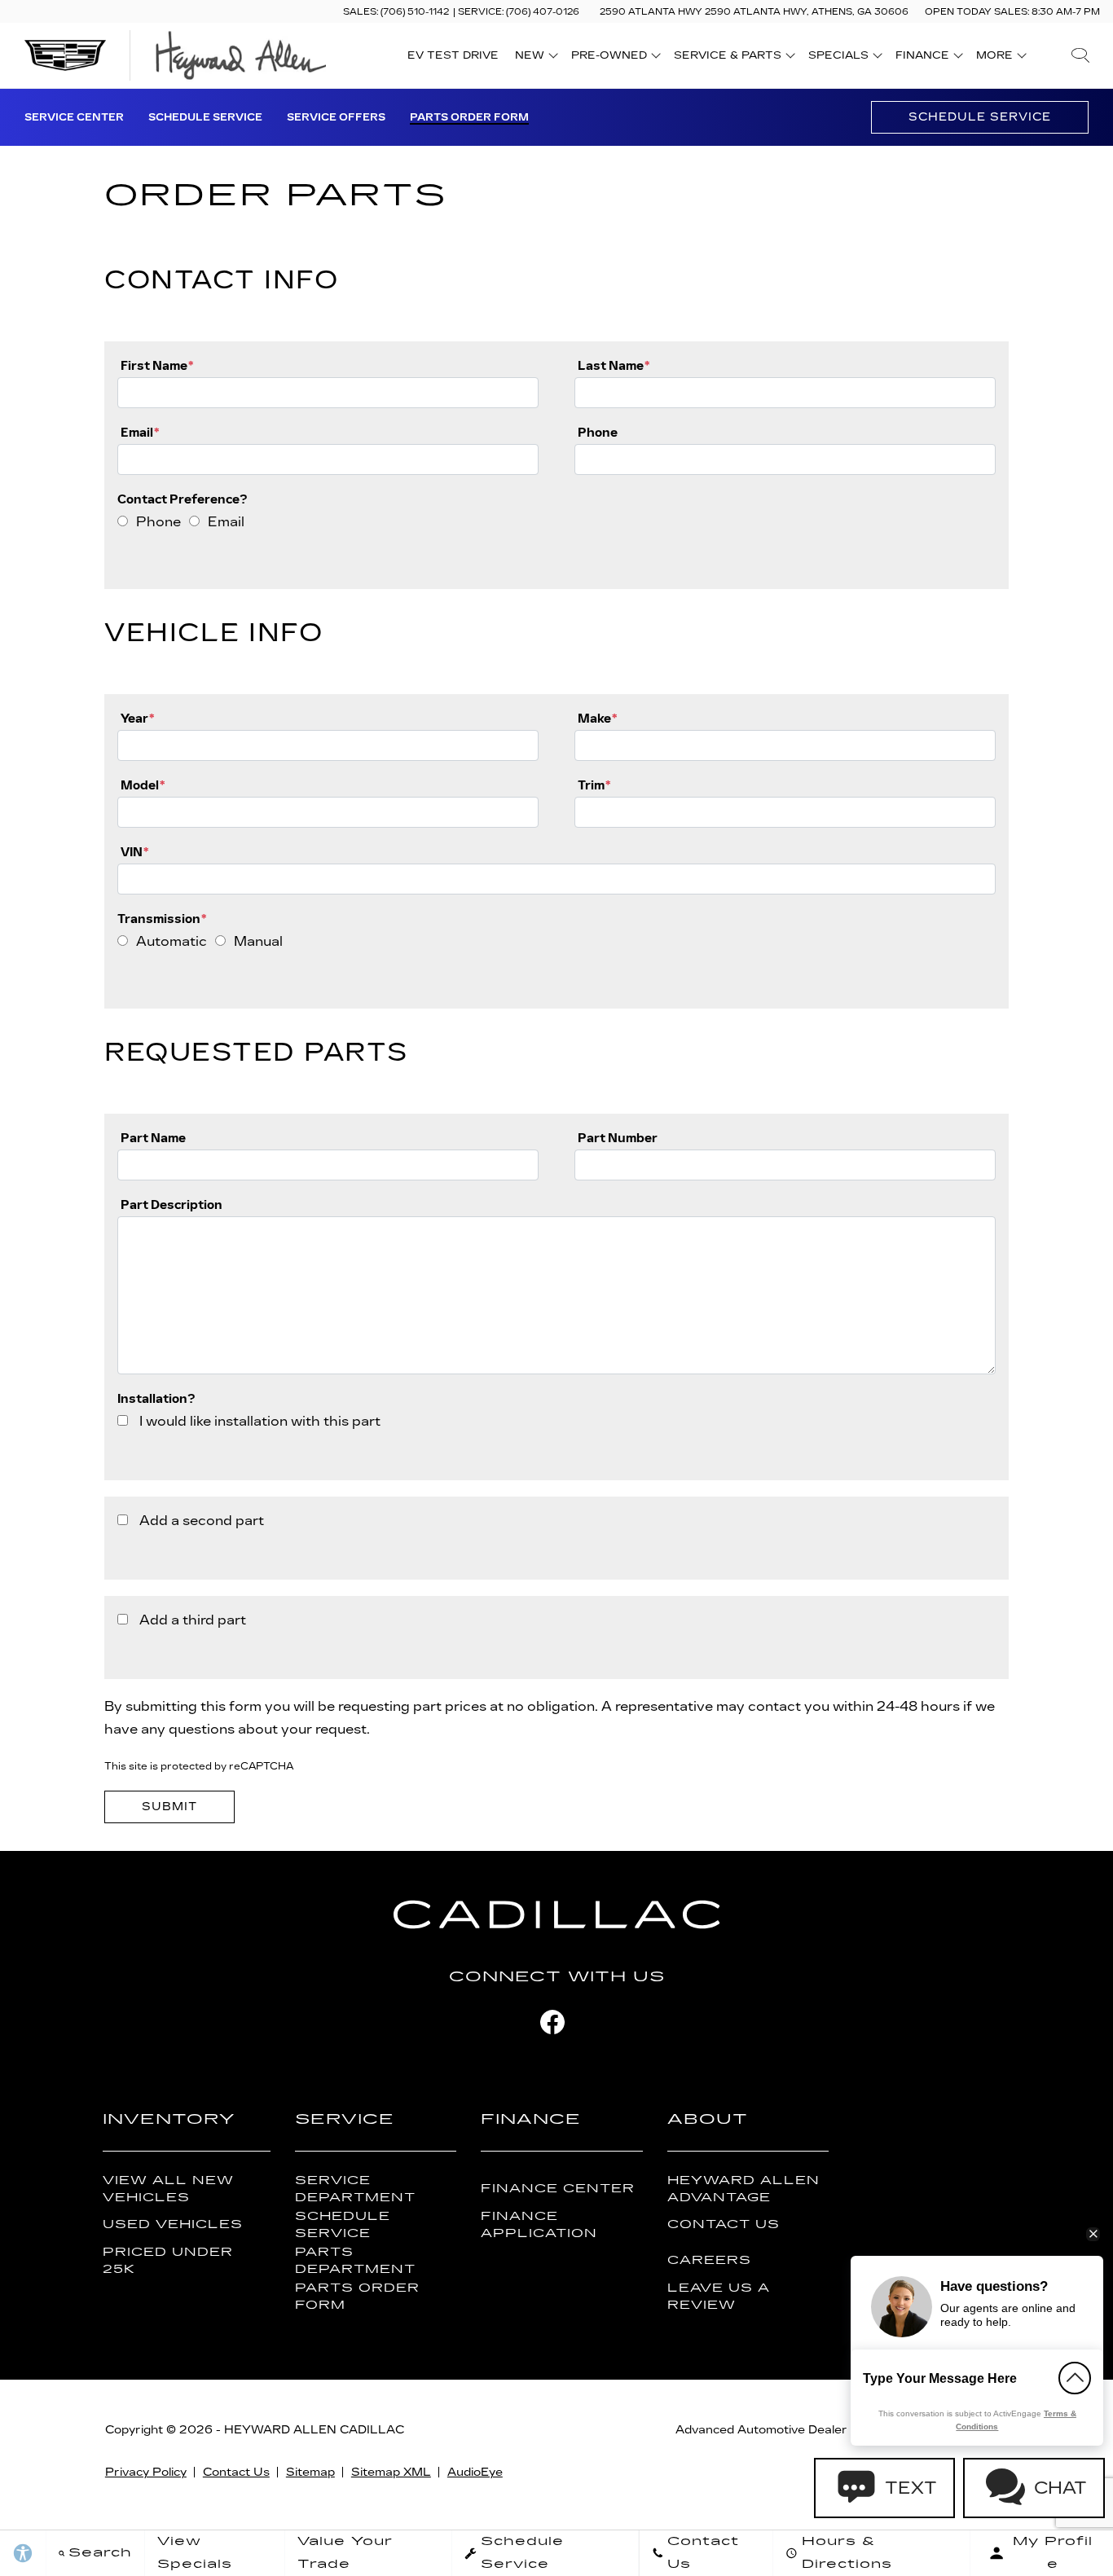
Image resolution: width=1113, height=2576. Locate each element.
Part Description (172, 1204)
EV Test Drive (453, 55)
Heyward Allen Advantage (743, 2189)
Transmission (162, 919)
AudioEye (475, 2472)
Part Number (618, 1138)
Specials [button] (838, 58)
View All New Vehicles (168, 2189)
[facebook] (552, 2022)
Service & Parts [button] (727, 58)
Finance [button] (922, 58)
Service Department (355, 2189)
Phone (598, 432)
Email (140, 432)
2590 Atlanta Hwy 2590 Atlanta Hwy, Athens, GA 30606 (754, 12)
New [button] (534, 58)
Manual (258, 941)
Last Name (614, 365)
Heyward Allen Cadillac (314, 2430)
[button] (1080, 55)
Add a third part (193, 1620)
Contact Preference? (183, 499)
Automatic (172, 941)
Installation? (156, 1398)
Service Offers (336, 117)
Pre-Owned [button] (609, 58)
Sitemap (310, 2472)
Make (597, 718)
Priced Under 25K (168, 2261)
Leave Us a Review (719, 2297)
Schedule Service (205, 117)
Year (137, 718)
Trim (594, 785)
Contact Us (724, 2224)
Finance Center (558, 2189)
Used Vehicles (173, 2224)
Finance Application (539, 2225)
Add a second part (202, 1521)
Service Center (74, 117)
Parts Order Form (469, 117)
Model (143, 785)
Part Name (153, 1138)
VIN (134, 852)
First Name (157, 365)
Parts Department (355, 2261)
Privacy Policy (146, 2472)
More (995, 58)
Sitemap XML (391, 2472)
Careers (709, 2260)
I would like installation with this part (260, 1421)
